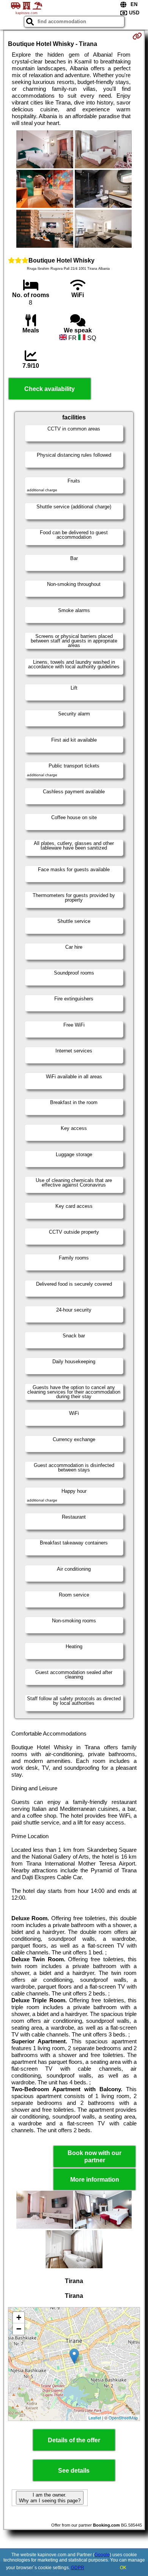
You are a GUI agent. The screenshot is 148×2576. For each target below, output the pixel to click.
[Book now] (137, 36)
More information (95, 2180)
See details (74, 2471)
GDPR (78, 2568)
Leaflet (95, 2418)
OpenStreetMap (123, 2418)
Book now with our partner (94, 2157)
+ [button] (19, 2317)
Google (102, 2555)
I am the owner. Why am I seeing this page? (50, 2498)
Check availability (50, 389)
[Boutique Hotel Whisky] (45, 150)
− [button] (19, 2329)
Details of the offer (74, 2440)
